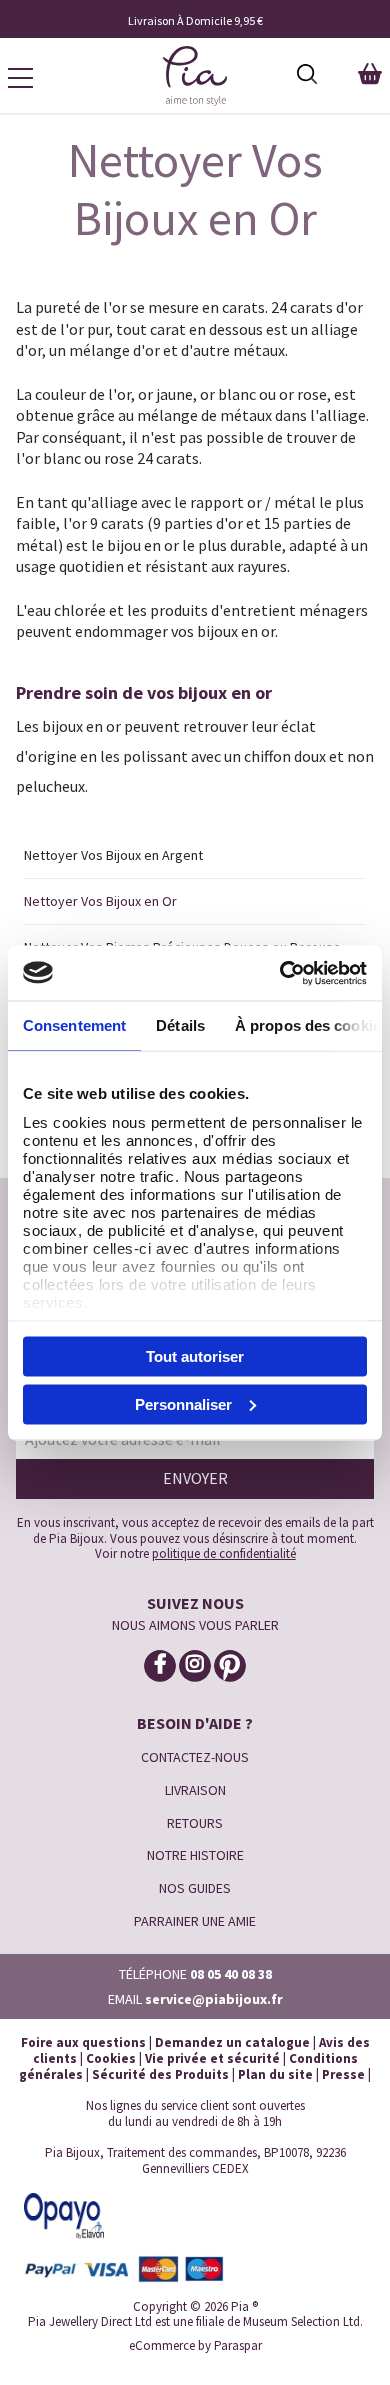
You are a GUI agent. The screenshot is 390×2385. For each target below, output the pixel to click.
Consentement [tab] (74, 1025)
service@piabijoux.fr (214, 1999)
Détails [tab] (180, 1025)
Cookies (111, 2058)
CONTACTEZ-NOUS (195, 1757)
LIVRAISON (195, 1790)
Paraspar (238, 2345)
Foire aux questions (83, 2042)
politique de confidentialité (224, 1553)
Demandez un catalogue (232, 2042)
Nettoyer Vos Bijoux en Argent (113, 855)
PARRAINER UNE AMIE (195, 1921)
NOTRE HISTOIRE (195, 1855)
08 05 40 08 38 (231, 1974)
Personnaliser (183, 1403)
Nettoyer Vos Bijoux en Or (100, 901)
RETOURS (195, 1823)
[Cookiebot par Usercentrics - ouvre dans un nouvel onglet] (280, 973)
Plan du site (275, 2074)
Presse (343, 2074)
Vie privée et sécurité (212, 2058)
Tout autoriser (195, 1356)
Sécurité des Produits (160, 2074)
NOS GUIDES (195, 1888)
